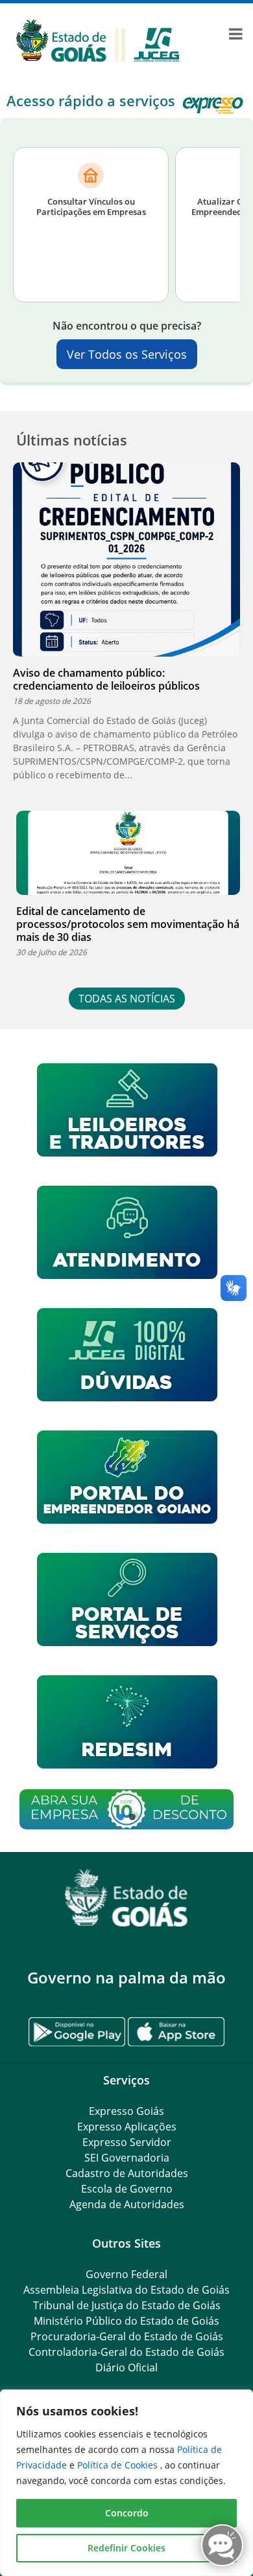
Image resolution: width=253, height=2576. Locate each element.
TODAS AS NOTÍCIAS (127, 999)
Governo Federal (126, 2274)
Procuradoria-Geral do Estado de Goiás (127, 2336)
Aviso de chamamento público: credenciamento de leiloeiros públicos (106, 679)
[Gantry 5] (126, 1898)
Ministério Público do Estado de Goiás (126, 2321)
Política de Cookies (119, 2465)
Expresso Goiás (126, 2111)
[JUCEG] (98, 40)
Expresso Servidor (127, 2142)
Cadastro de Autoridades (127, 2173)
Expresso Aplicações (127, 2127)
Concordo (127, 2513)
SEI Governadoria (127, 2158)
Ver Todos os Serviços (127, 354)
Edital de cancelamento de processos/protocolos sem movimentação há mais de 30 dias (128, 924)
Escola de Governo (127, 2189)
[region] (126, 2483)
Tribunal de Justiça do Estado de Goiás (127, 2305)
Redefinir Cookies (126, 2548)
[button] (126, 1809)
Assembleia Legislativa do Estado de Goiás (126, 2290)
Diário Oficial (126, 2367)
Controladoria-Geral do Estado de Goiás (126, 2352)
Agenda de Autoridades (127, 2204)
